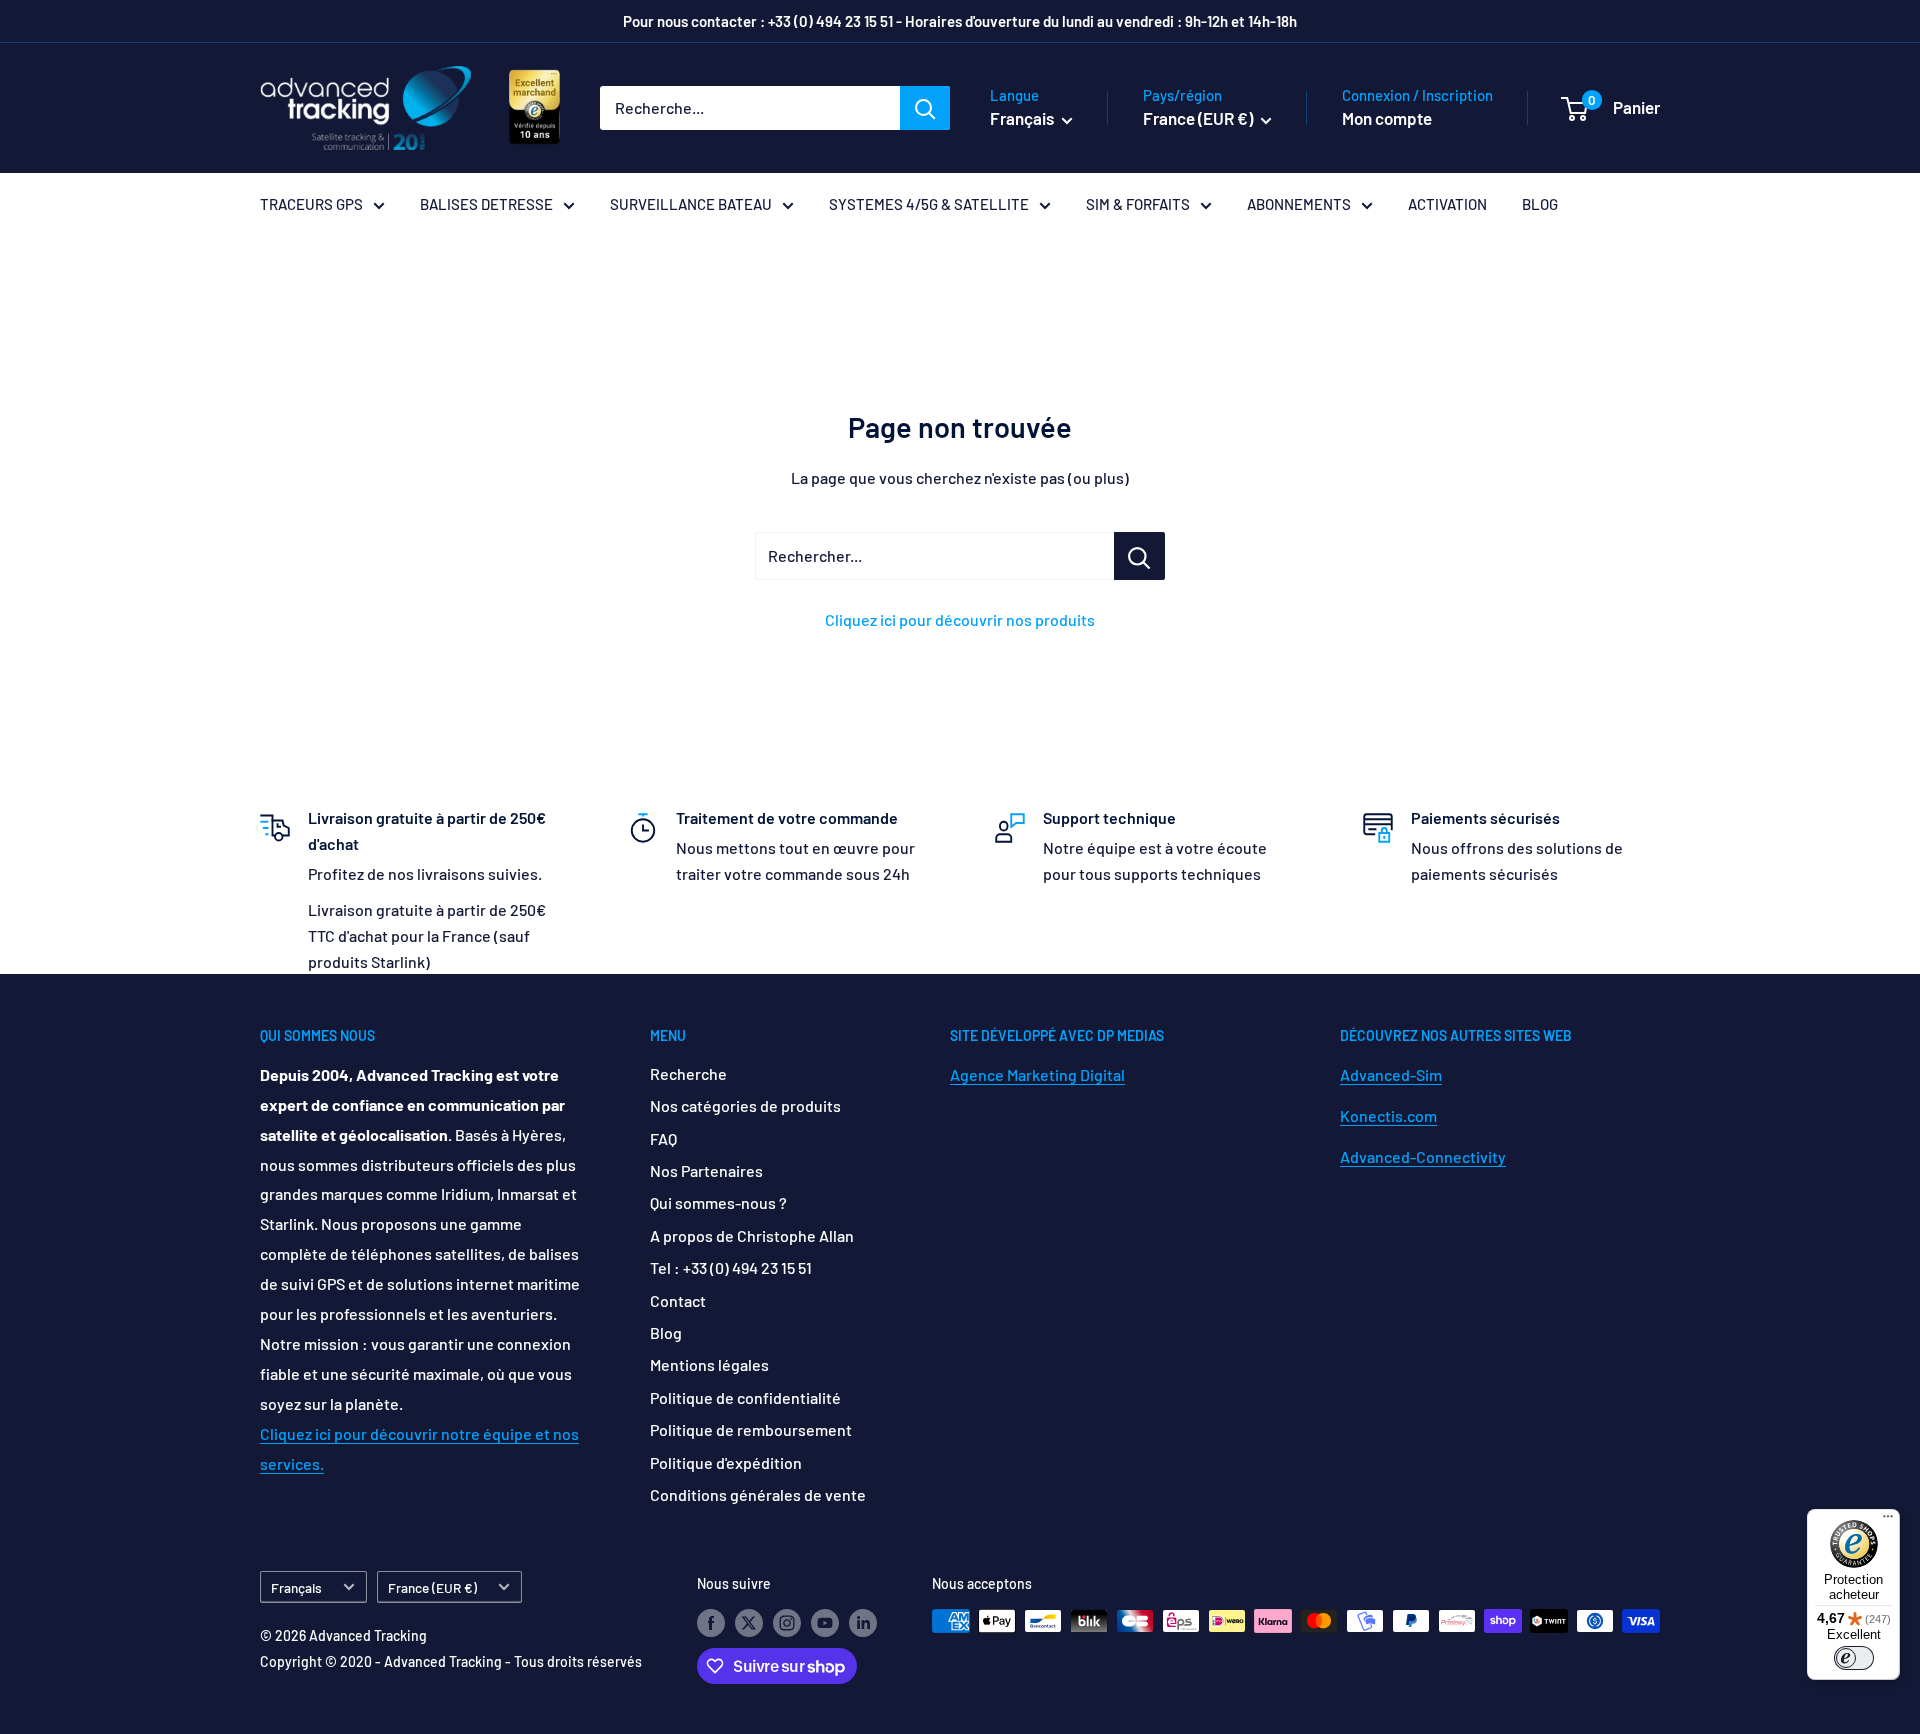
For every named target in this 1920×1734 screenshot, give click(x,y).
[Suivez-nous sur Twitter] (749, 1623)
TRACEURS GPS (311, 204)
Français (296, 1587)
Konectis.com (1388, 1115)
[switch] (1854, 1658)
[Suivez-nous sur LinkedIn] (863, 1623)
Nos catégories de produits (745, 1105)
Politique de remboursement (751, 1429)
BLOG (1540, 204)
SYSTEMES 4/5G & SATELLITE (929, 204)
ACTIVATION (1447, 204)
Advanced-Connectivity (1423, 1156)
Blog (666, 1332)
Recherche (688, 1073)
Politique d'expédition (726, 1462)
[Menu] (1888, 1521)
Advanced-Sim (1391, 1074)
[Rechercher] (925, 108)
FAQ (663, 1138)
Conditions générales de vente (758, 1494)
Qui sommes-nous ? (718, 1202)
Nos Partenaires (706, 1170)
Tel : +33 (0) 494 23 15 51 (731, 1267)
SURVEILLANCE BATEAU (691, 204)
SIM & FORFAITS (1138, 204)
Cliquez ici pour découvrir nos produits (960, 619)
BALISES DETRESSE (486, 204)
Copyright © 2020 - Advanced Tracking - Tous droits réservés (451, 1661)
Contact (678, 1300)
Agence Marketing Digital (1037, 1074)
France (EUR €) (432, 1587)
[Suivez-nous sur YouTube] (825, 1623)
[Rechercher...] (1139, 556)
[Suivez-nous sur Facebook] (711, 1623)
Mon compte (1387, 118)
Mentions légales (709, 1364)
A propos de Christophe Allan (752, 1235)
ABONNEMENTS (1299, 204)
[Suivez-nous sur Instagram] (787, 1623)
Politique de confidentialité (745, 1397)
